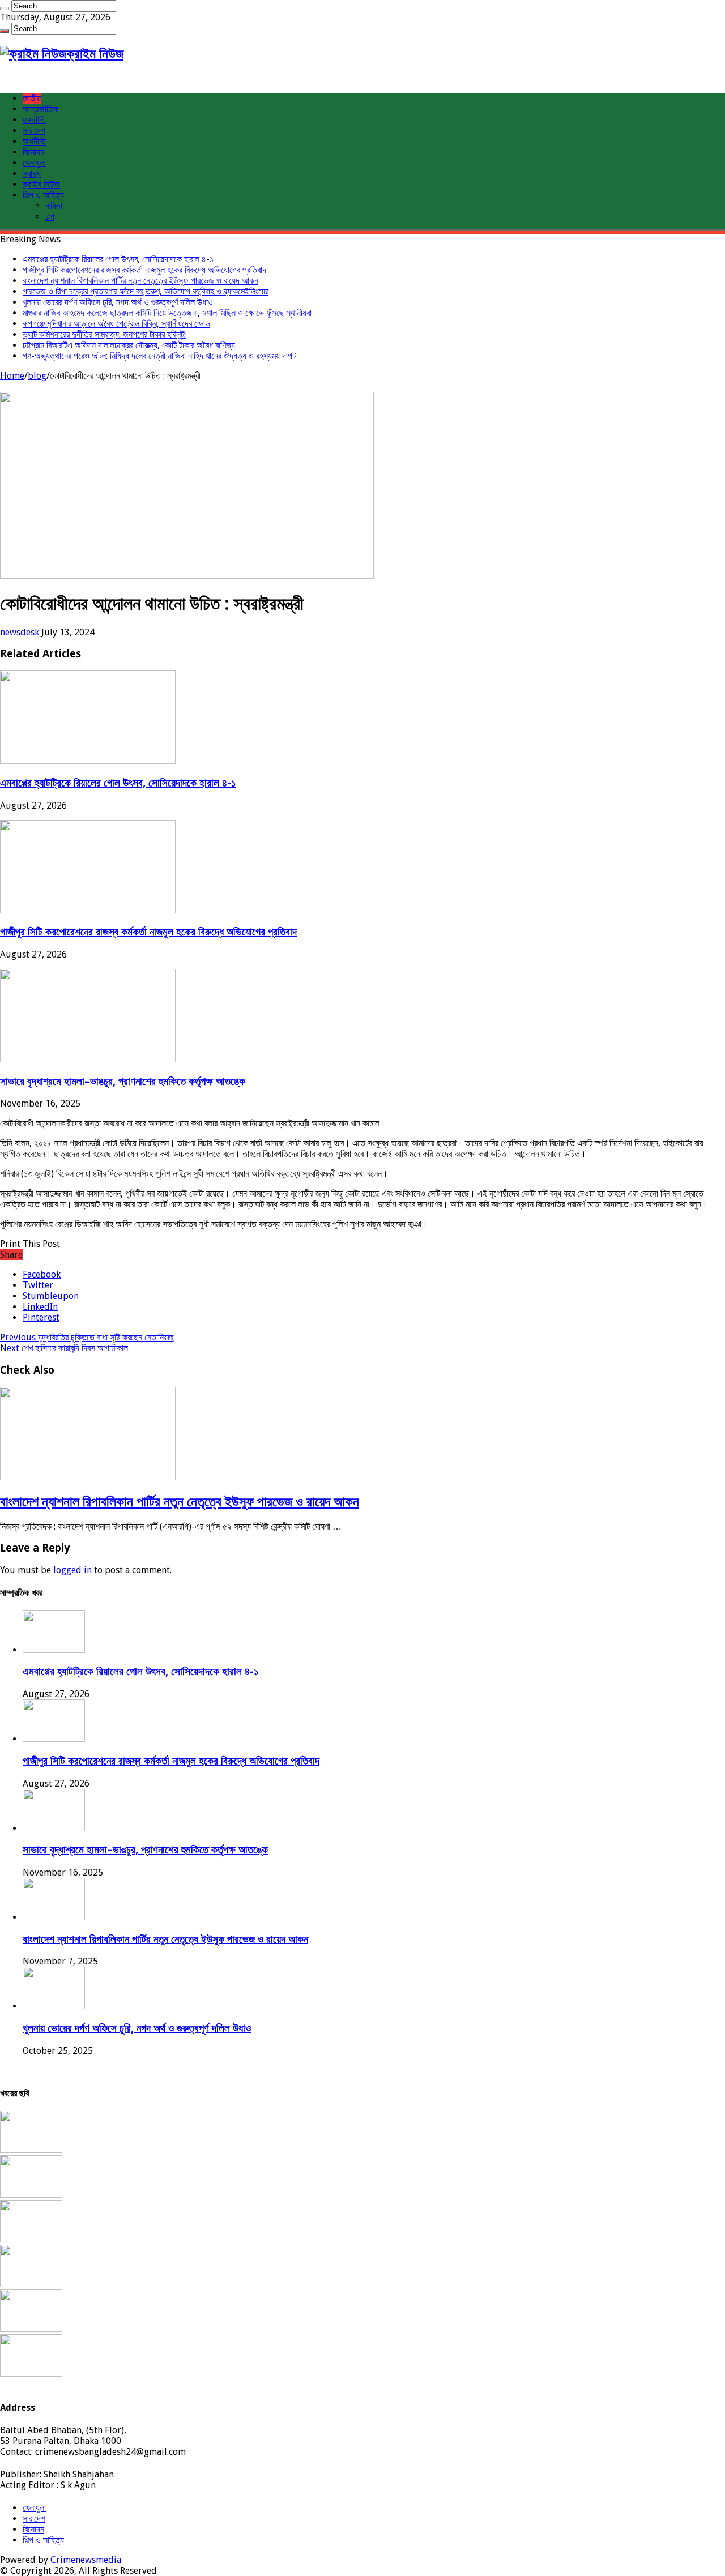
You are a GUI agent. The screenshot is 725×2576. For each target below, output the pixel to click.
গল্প (50, 217)
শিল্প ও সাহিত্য (43, 195)
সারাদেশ (34, 131)
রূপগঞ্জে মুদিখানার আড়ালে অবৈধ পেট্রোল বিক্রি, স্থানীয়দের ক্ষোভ (116, 324)
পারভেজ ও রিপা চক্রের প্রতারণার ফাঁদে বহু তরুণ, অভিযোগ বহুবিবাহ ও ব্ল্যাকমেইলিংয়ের (146, 291)
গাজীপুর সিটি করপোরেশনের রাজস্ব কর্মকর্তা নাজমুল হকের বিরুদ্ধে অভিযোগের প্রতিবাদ (144, 270)
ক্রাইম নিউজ (41, 184)
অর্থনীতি (34, 141)
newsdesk (21, 632)
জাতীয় (32, 98)
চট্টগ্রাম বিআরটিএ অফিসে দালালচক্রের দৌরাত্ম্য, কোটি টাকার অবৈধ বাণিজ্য (129, 345)
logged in (72, 1570)
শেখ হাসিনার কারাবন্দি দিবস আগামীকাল (64, 1348)
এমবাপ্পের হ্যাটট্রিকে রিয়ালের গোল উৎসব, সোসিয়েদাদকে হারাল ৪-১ (118, 259)
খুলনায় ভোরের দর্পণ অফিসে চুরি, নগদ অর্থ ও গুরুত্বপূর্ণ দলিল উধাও (118, 302)
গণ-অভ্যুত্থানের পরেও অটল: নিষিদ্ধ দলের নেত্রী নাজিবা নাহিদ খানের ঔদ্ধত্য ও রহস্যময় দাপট (159, 356)
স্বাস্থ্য (32, 174)
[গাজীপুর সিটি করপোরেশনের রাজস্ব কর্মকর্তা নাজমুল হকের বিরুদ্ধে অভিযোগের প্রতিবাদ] (31, 2195)
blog (37, 376)
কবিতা (54, 206)
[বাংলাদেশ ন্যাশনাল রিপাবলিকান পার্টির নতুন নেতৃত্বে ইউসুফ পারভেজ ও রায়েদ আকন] (31, 2284)
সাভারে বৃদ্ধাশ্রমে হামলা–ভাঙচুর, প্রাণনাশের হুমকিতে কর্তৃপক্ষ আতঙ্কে (123, 1081)
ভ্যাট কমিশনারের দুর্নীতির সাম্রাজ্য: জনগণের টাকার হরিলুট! (104, 334)
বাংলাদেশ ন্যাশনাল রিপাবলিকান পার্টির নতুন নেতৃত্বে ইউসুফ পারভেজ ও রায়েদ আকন (140, 281)
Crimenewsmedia (86, 2560)
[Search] (5, 8)
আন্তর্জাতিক (40, 109)
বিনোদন (33, 152)
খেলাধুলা (34, 163)
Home (12, 376)
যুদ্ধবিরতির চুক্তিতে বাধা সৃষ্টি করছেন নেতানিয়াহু (87, 1337)
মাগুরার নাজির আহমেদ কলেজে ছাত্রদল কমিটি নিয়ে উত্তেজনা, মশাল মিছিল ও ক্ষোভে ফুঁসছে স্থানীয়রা (167, 313)
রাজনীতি (34, 120)
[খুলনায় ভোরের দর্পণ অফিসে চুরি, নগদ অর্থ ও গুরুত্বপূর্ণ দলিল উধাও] (31, 2329)
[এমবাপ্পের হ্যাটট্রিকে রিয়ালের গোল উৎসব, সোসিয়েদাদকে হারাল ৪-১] (31, 2150)
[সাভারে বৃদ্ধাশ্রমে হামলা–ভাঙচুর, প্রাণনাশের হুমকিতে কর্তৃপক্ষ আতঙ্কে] (31, 2239)
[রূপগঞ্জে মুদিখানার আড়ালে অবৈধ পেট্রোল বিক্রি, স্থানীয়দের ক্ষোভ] (31, 2374)
